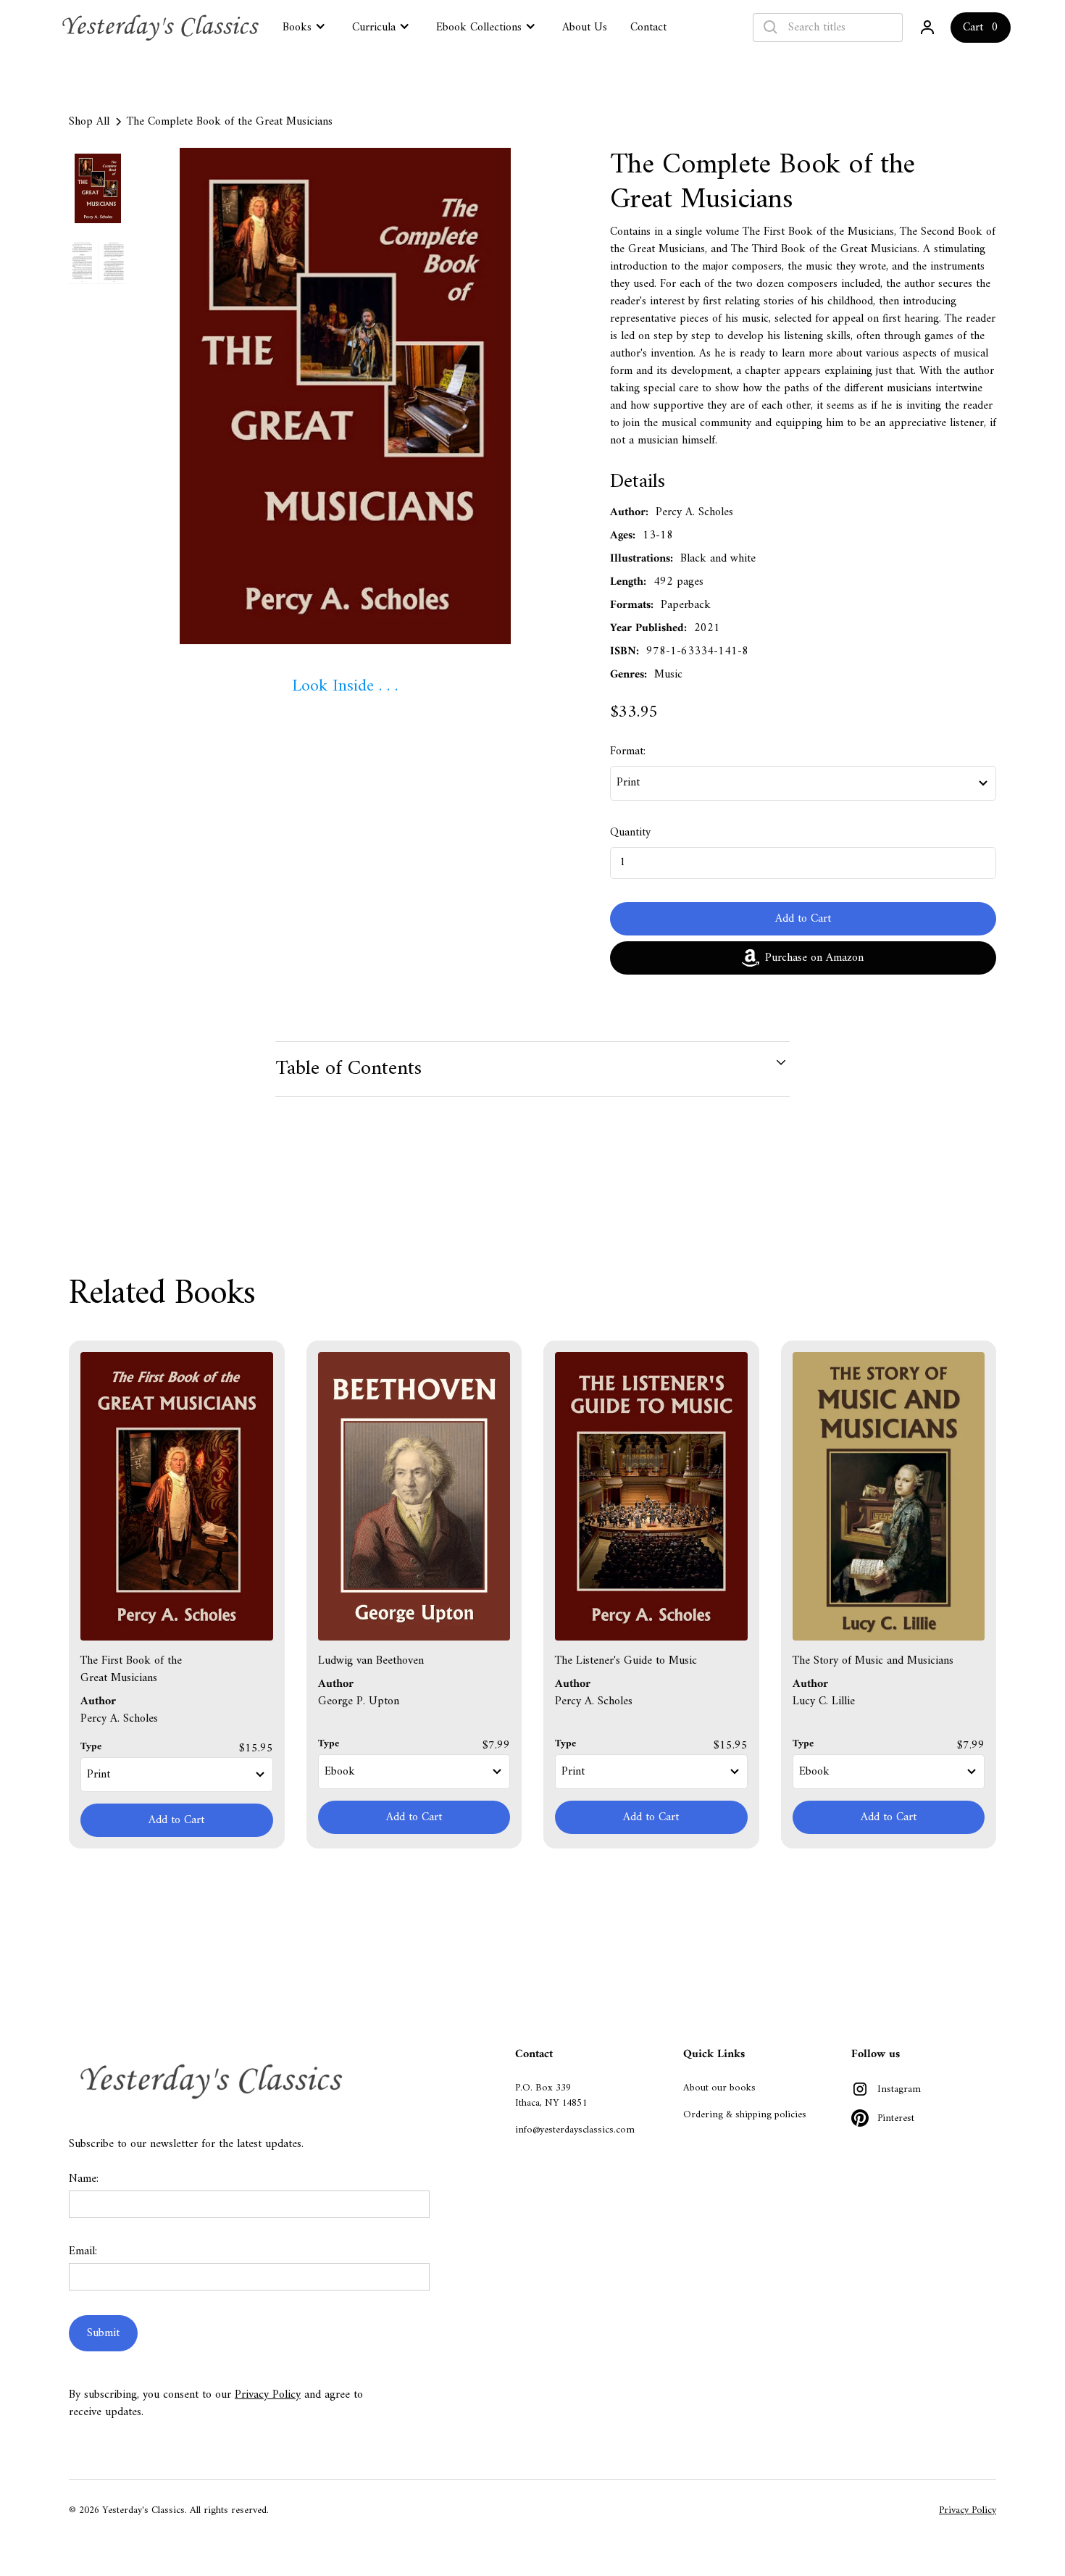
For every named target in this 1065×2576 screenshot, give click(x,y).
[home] (162, 28)
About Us (585, 28)
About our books (719, 2088)
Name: (84, 2179)
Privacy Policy (268, 2395)
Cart (973, 28)
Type (91, 1747)
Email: (83, 2251)
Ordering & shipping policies (745, 2115)
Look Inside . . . (345, 686)
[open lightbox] (345, 396)
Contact (648, 28)
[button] (306, 26)
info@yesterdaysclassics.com (575, 2130)
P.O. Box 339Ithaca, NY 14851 (551, 2096)
